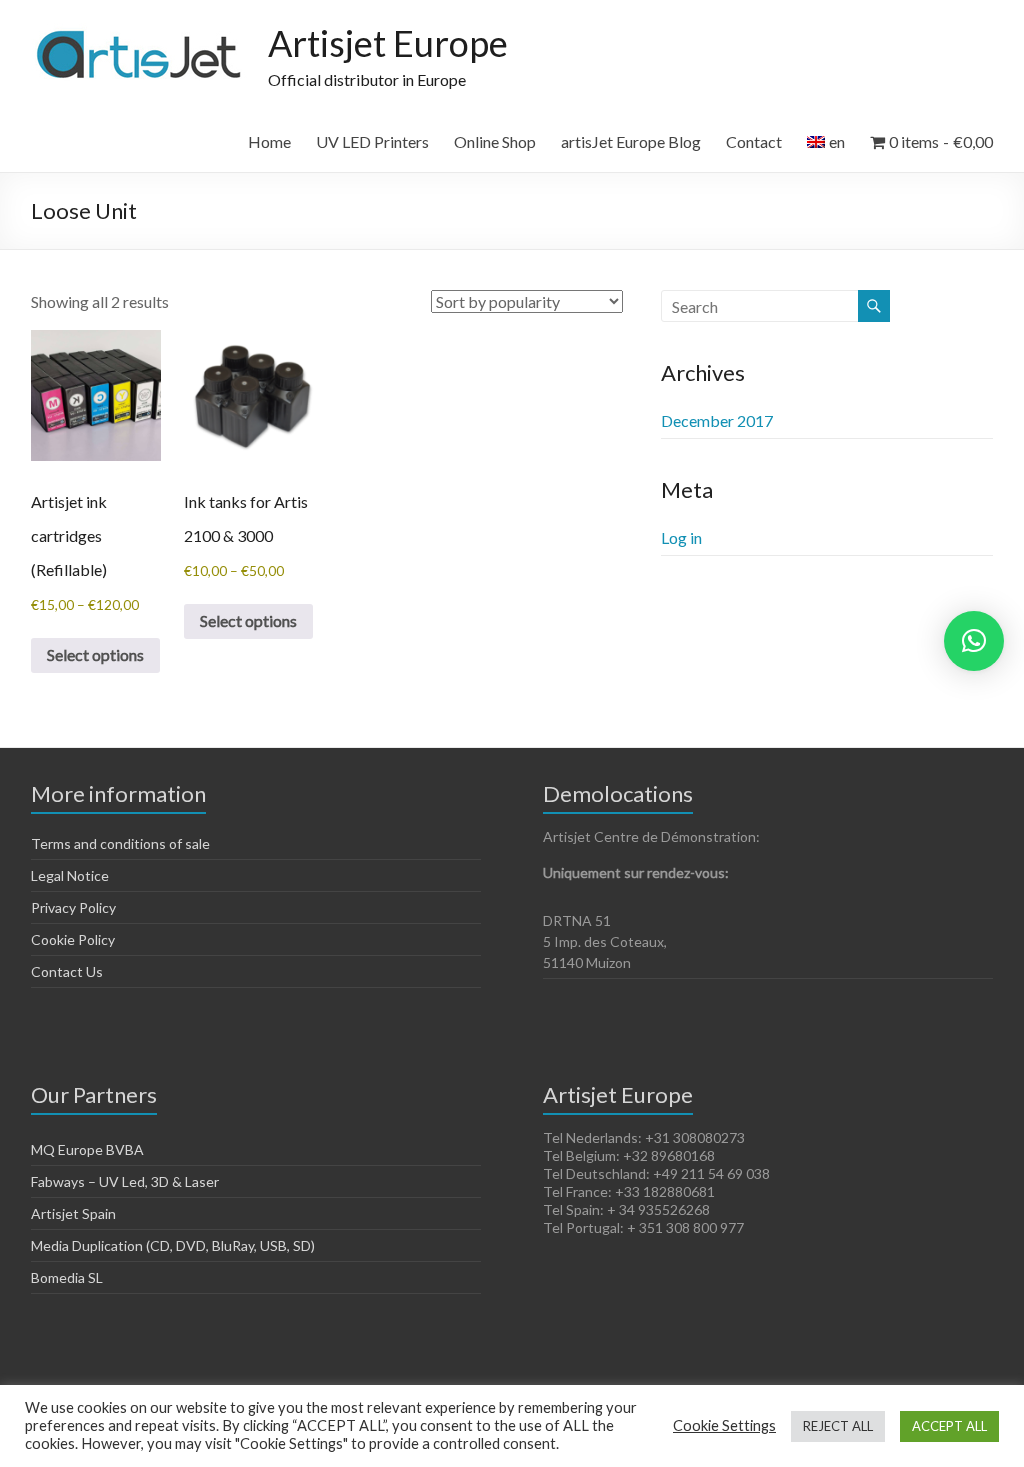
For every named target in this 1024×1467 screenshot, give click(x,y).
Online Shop (495, 141)
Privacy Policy (73, 907)
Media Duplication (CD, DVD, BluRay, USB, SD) (173, 1245)
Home (269, 141)
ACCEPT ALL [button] (949, 1426)
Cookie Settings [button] (724, 1425)
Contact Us (67, 971)
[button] (974, 641)
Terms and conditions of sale (120, 843)
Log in (681, 537)
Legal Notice (70, 875)
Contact (754, 141)
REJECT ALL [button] (838, 1426)
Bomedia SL (67, 1277)
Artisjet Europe (388, 43)
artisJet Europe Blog (631, 141)
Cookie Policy (73, 939)
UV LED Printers (372, 141)
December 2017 (717, 420)
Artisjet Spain (73, 1213)
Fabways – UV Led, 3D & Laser (125, 1181)
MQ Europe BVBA (87, 1149)
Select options (95, 654)
